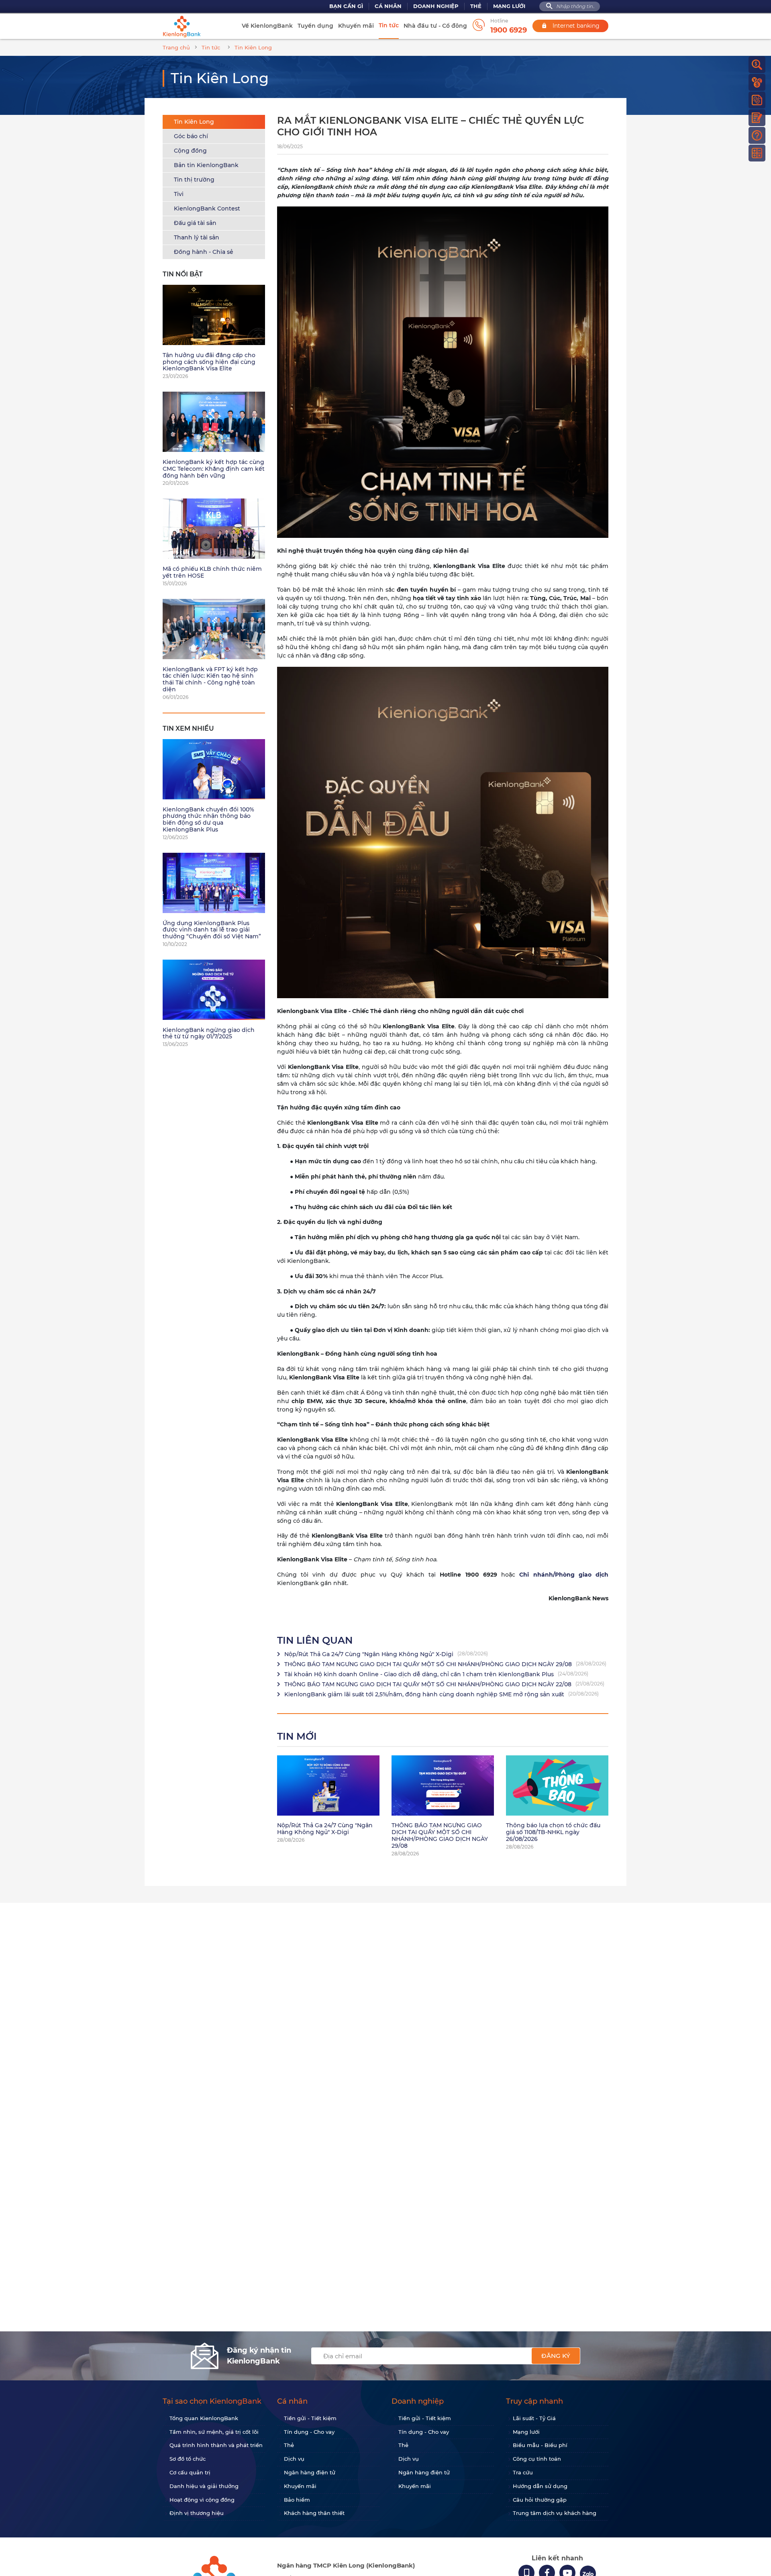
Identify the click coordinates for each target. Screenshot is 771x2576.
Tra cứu (523, 2472)
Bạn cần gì (346, 6)
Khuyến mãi (356, 26)
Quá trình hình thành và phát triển (216, 2445)
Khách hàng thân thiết (314, 2513)
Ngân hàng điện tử (310, 2472)
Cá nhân (388, 6)
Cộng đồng (190, 151)
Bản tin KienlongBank (206, 165)
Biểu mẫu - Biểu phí (540, 2445)
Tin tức (389, 25)
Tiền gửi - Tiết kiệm (310, 2418)
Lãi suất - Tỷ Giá (534, 2418)
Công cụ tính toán (537, 2459)
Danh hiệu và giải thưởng (204, 2486)
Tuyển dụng (315, 26)
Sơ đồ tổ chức (188, 2459)
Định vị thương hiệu (197, 2513)
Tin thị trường (194, 180)
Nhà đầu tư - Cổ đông (435, 26)
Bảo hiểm (297, 2500)
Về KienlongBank (267, 26)
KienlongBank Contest (207, 208)
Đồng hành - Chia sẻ (204, 252)
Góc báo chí (191, 136)
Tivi (179, 194)
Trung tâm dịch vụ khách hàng (555, 2513)
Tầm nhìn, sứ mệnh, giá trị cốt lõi (214, 2432)
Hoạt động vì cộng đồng (202, 2500)
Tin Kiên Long (194, 122)
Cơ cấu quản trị (190, 2472)
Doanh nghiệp (436, 6)
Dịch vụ (294, 2459)
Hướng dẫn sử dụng (540, 2486)
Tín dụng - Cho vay (309, 2432)
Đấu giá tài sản (195, 223)
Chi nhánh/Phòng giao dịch (564, 1575)
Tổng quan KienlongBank (204, 2418)
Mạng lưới (509, 6)
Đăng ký (556, 2356)
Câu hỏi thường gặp (540, 2500)
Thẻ (476, 6)
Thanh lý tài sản (197, 237)
